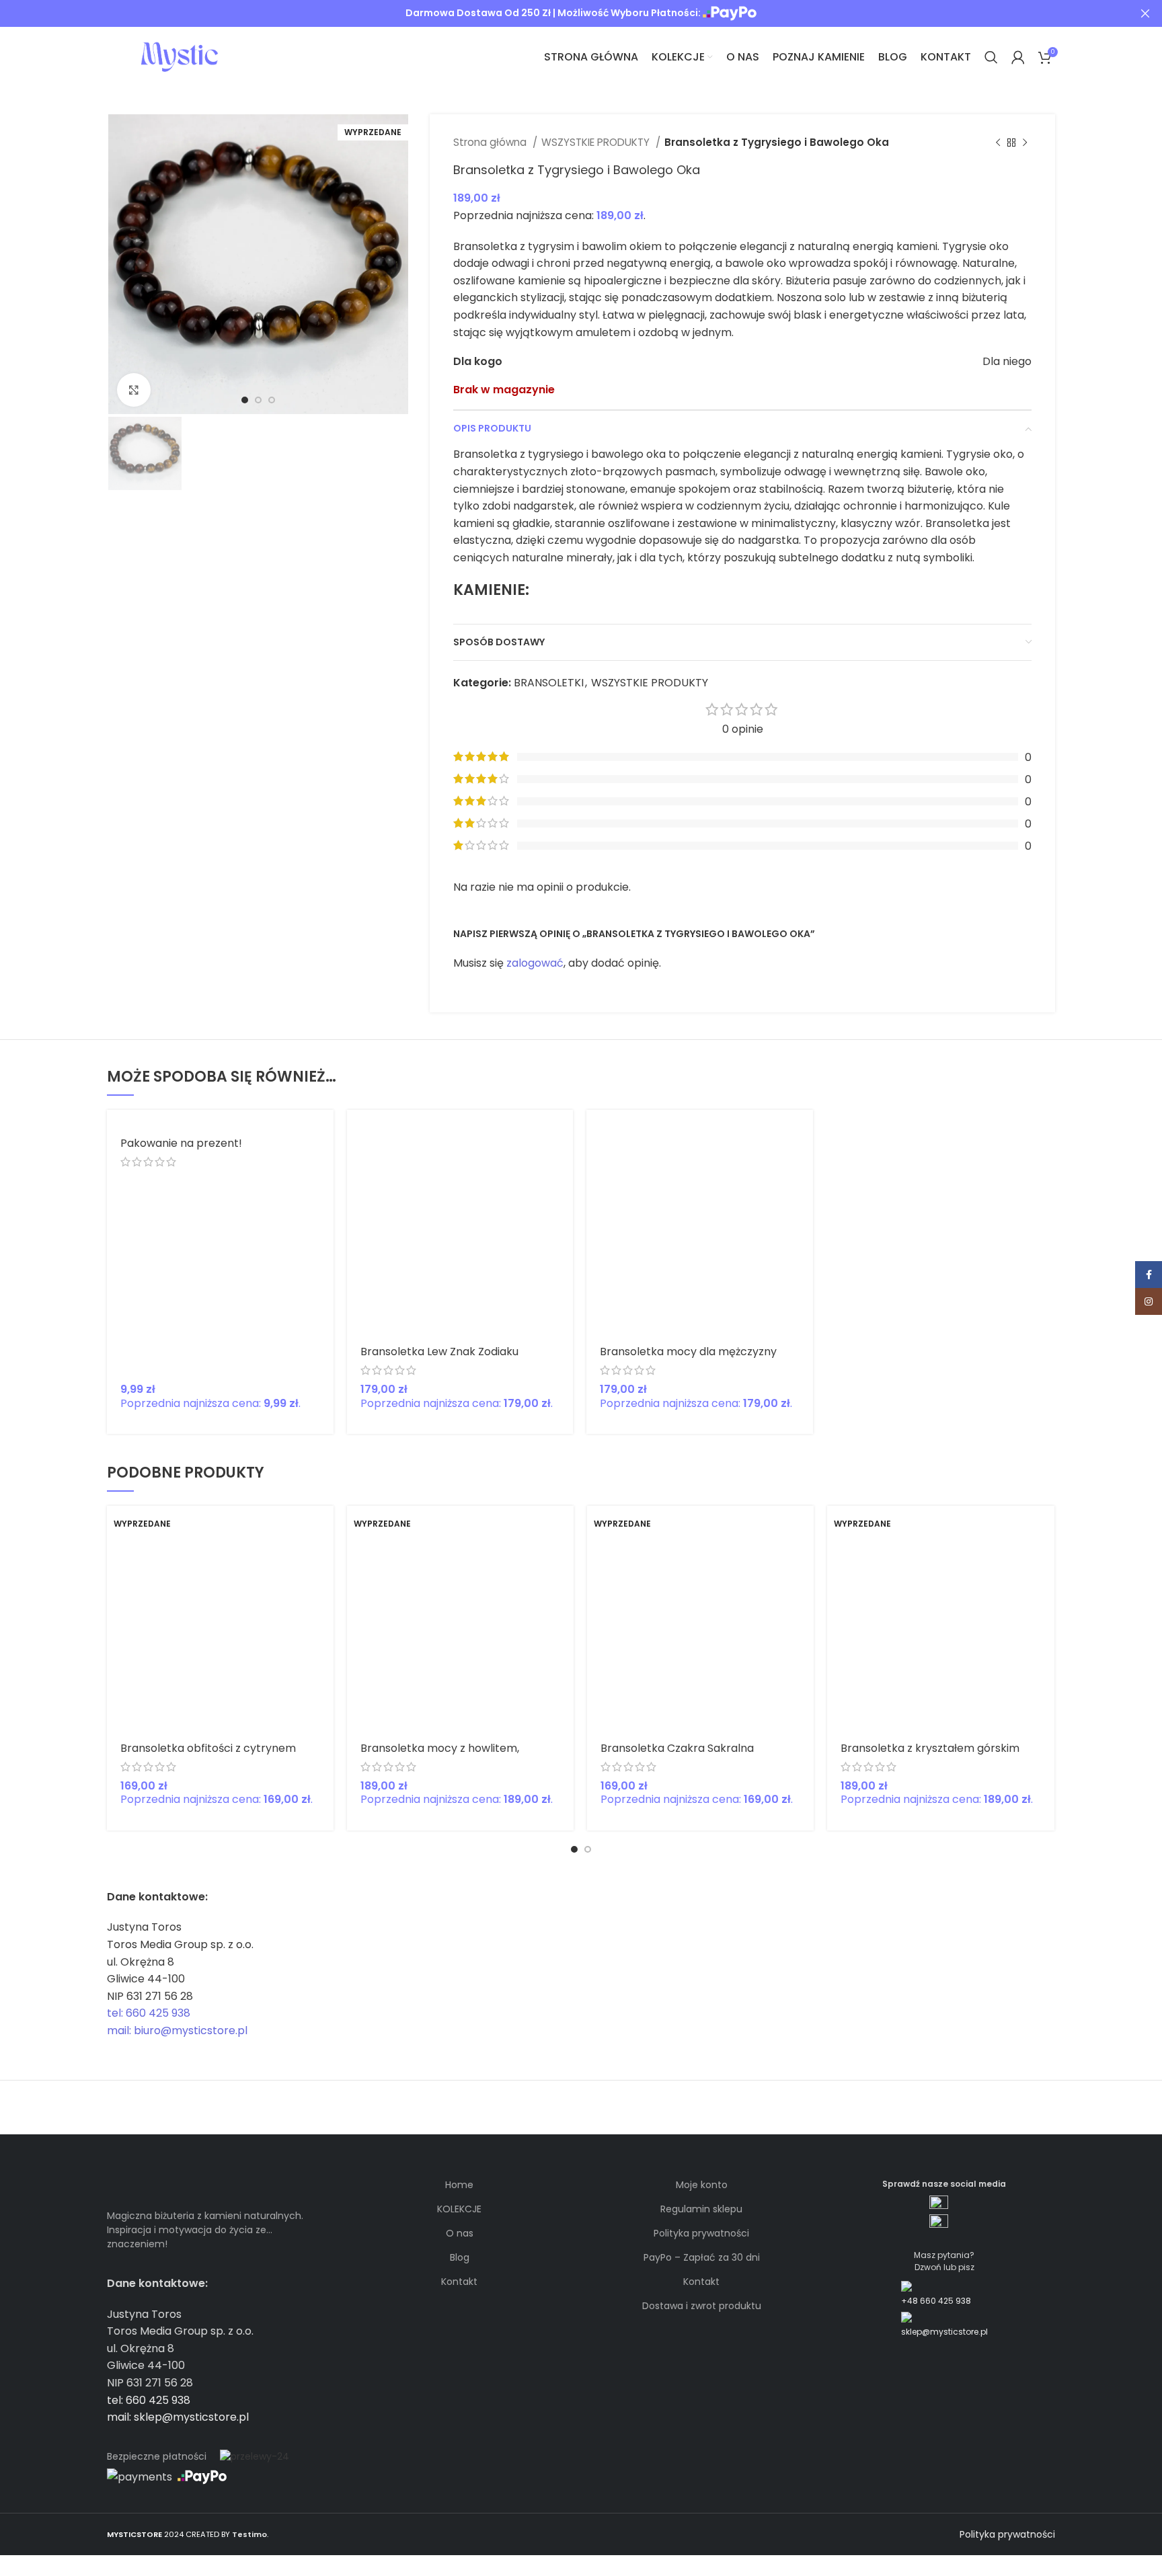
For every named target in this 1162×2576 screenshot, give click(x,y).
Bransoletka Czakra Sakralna (677, 1748)
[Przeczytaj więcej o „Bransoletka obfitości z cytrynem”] (323, 1528)
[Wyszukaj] (991, 57)
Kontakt (459, 2282)
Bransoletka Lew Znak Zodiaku (439, 1352)
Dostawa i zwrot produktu (702, 2306)
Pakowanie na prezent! (181, 1143)
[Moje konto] (1018, 57)
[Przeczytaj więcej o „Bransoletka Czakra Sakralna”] (804, 1528)
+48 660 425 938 (936, 2301)
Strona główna (491, 142)
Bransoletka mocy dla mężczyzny (688, 1352)
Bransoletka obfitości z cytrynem (208, 1748)
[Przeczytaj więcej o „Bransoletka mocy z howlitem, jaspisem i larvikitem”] (564, 1528)
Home (459, 2185)
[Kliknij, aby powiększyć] (134, 390)
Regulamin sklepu (701, 2209)
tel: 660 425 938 (149, 2013)
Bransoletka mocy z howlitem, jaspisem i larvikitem (440, 1754)
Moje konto (702, 2185)
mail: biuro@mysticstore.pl (177, 2030)
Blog (460, 2257)
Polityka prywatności (701, 2233)
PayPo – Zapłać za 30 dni (702, 2257)
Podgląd (563, 1162)
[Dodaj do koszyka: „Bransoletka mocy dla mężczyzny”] (803, 1132)
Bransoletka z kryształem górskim (930, 1748)
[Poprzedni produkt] (998, 143)
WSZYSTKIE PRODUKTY (597, 142)
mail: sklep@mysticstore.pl (178, 2417)
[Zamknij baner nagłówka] (1145, 13)
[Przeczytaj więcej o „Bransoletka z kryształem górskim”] (1044, 1528)
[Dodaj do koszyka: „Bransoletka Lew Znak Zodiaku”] (563, 1132)
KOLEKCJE (459, 2209)
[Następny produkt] (1025, 143)
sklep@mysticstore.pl (944, 2332)
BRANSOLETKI (549, 683)
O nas (460, 2233)
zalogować (535, 963)
